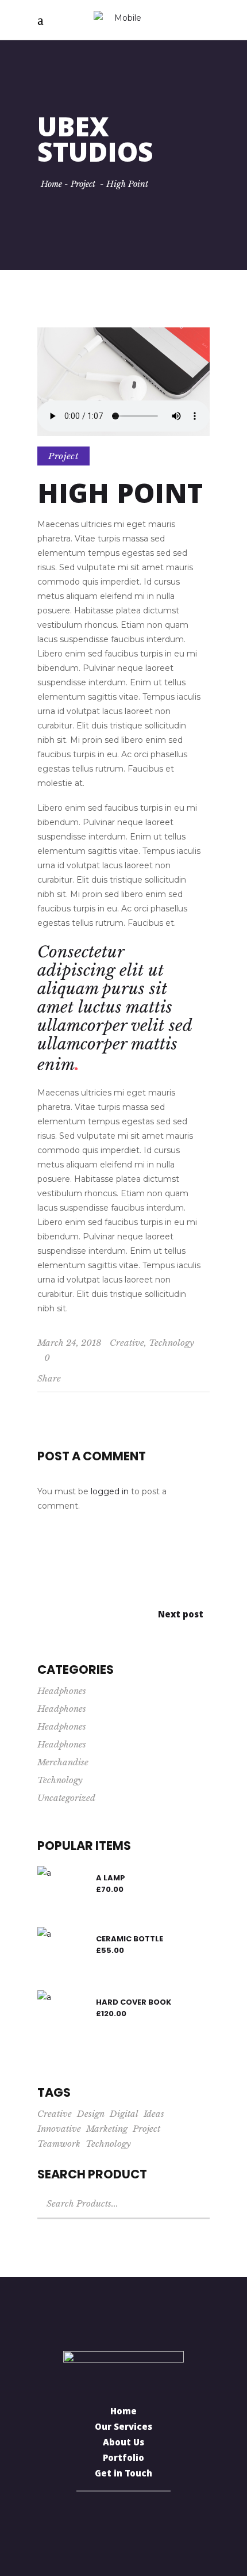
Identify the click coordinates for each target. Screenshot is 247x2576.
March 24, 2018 (70, 1343)
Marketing (107, 2129)
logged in (110, 1491)
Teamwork (59, 2144)
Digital (124, 2114)
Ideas (154, 2114)
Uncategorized (66, 1798)
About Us (123, 2444)
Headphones (62, 1691)
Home (51, 184)
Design (91, 2114)
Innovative (59, 2129)
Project (83, 184)
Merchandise (63, 1762)
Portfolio (123, 2459)
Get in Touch (123, 2475)
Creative (127, 1343)
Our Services (123, 2428)
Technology (171, 1343)
